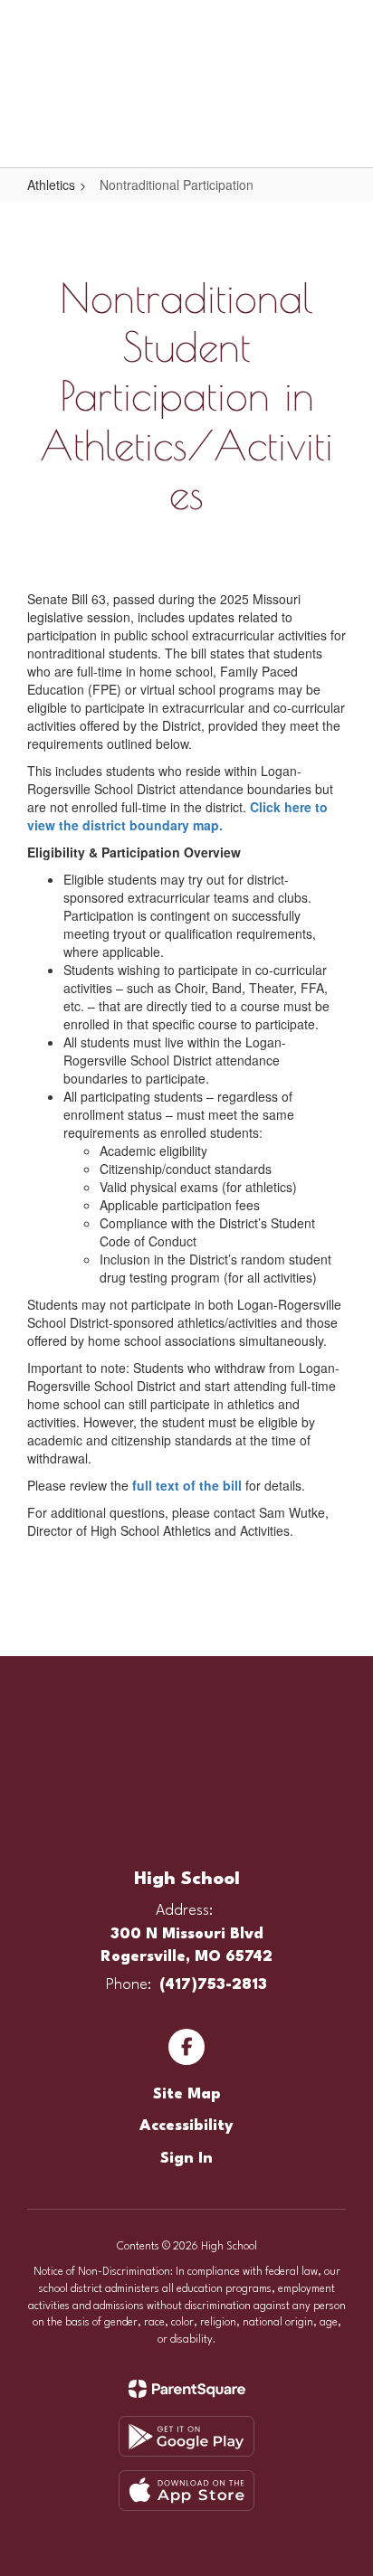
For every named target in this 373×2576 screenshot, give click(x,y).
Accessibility (186, 2126)
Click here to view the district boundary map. (177, 816)
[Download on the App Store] (186, 2491)
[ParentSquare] (187, 2389)
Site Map (187, 2094)
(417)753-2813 (213, 1985)
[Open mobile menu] (37, 26)
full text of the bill (187, 1485)
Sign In (186, 2159)
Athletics (51, 185)
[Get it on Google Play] (186, 2436)
